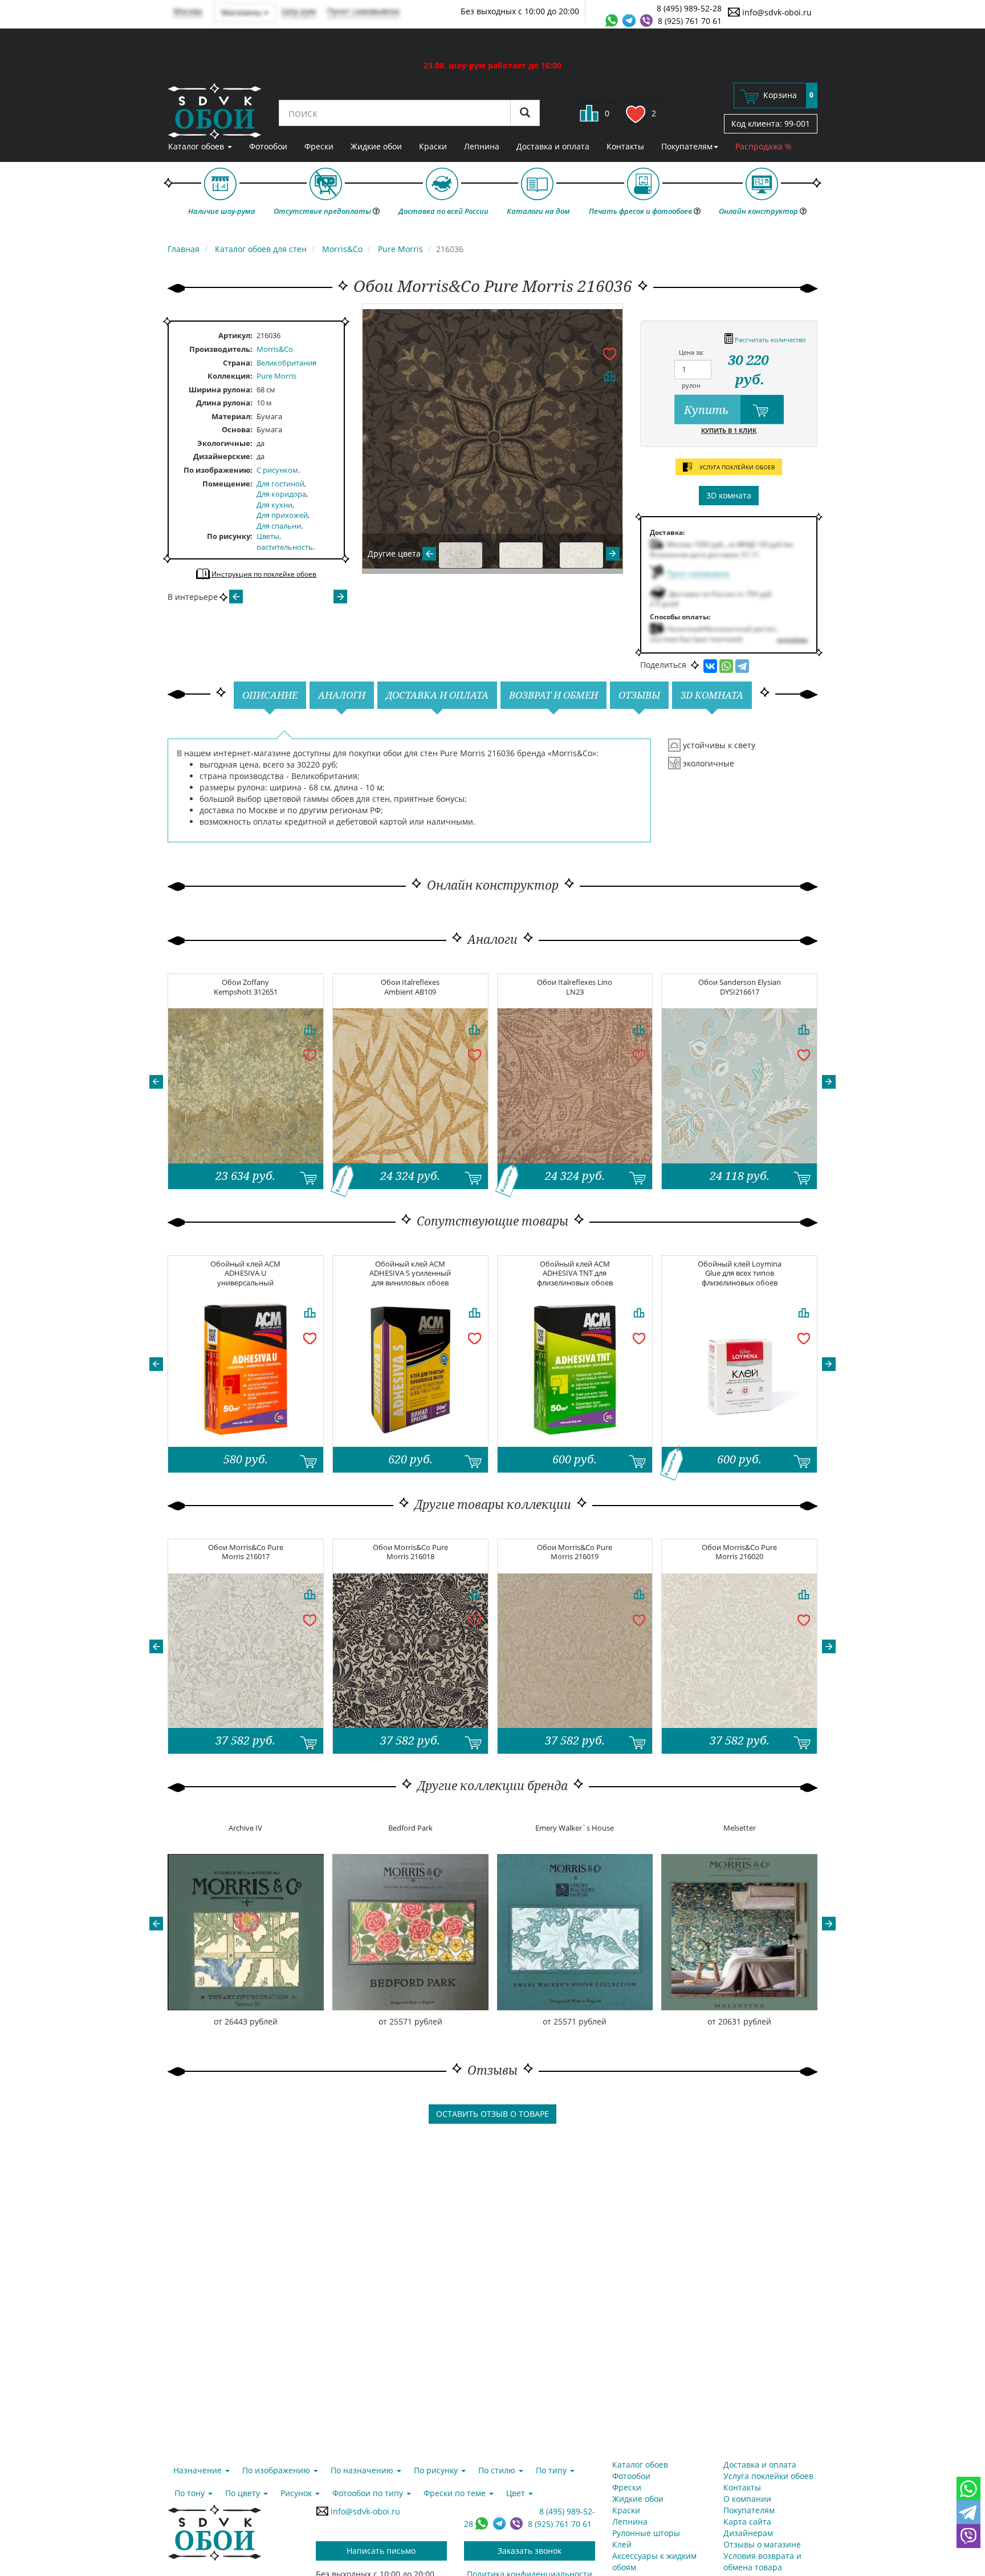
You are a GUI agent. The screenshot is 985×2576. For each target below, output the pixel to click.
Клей (622, 2544)
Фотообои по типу (369, 2493)
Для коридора (281, 494)
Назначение (199, 2470)
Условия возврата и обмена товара (762, 2561)
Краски (433, 146)
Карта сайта (747, 2522)
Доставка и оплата (553, 146)
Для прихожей (282, 515)
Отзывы (639, 695)
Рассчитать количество (770, 340)
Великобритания (286, 363)
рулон (691, 385)
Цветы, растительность (285, 541)
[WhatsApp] (726, 666)
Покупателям (687, 146)
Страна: (238, 363)
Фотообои (268, 146)
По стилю (498, 2470)
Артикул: (235, 335)
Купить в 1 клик (729, 430)
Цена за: (691, 352)
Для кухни (274, 505)
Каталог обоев (197, 146)
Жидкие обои (376, 146)
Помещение (226, 484)
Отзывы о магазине (762, 2544)
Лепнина (482, 146)
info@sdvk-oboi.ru (776, 12)
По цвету (244, 2493)
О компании (747, 2499)
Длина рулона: (224, 403)
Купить (708, 410)
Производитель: (221, 349)
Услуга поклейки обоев (768, 2476)
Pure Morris (276, 376)
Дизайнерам (748, 2533)
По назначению (363, 2470)
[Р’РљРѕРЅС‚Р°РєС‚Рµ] (710, 666)
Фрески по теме (456, 2493)
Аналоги (342, 695)
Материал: (232, 416)
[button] (156, 1082)
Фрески (319, 146)
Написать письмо (381, 2551)
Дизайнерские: (223, 456)
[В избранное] (609, 353)
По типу (552, 2470)
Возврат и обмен (553, 695)
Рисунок (297, 2493)
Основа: (237, 429)
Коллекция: (230, 376)
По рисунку (229, 536)
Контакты (625, 146)
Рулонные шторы (646, 2533)
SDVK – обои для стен (215, 111)
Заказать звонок (530, 2551)
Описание (270, 695)
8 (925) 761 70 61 (690, 21)
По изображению (217, 470)
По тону (191, 2493)
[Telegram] (742, 666)
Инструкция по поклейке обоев (263, 574)
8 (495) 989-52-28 (689, 8)
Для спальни (279, 526)
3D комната (729, 495)
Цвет (517, 2493)
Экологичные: (225, 443)
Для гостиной (280, 484)
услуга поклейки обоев (736, 467)
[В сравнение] (609, 376)
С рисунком (277, 470)
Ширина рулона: (221, 390)
